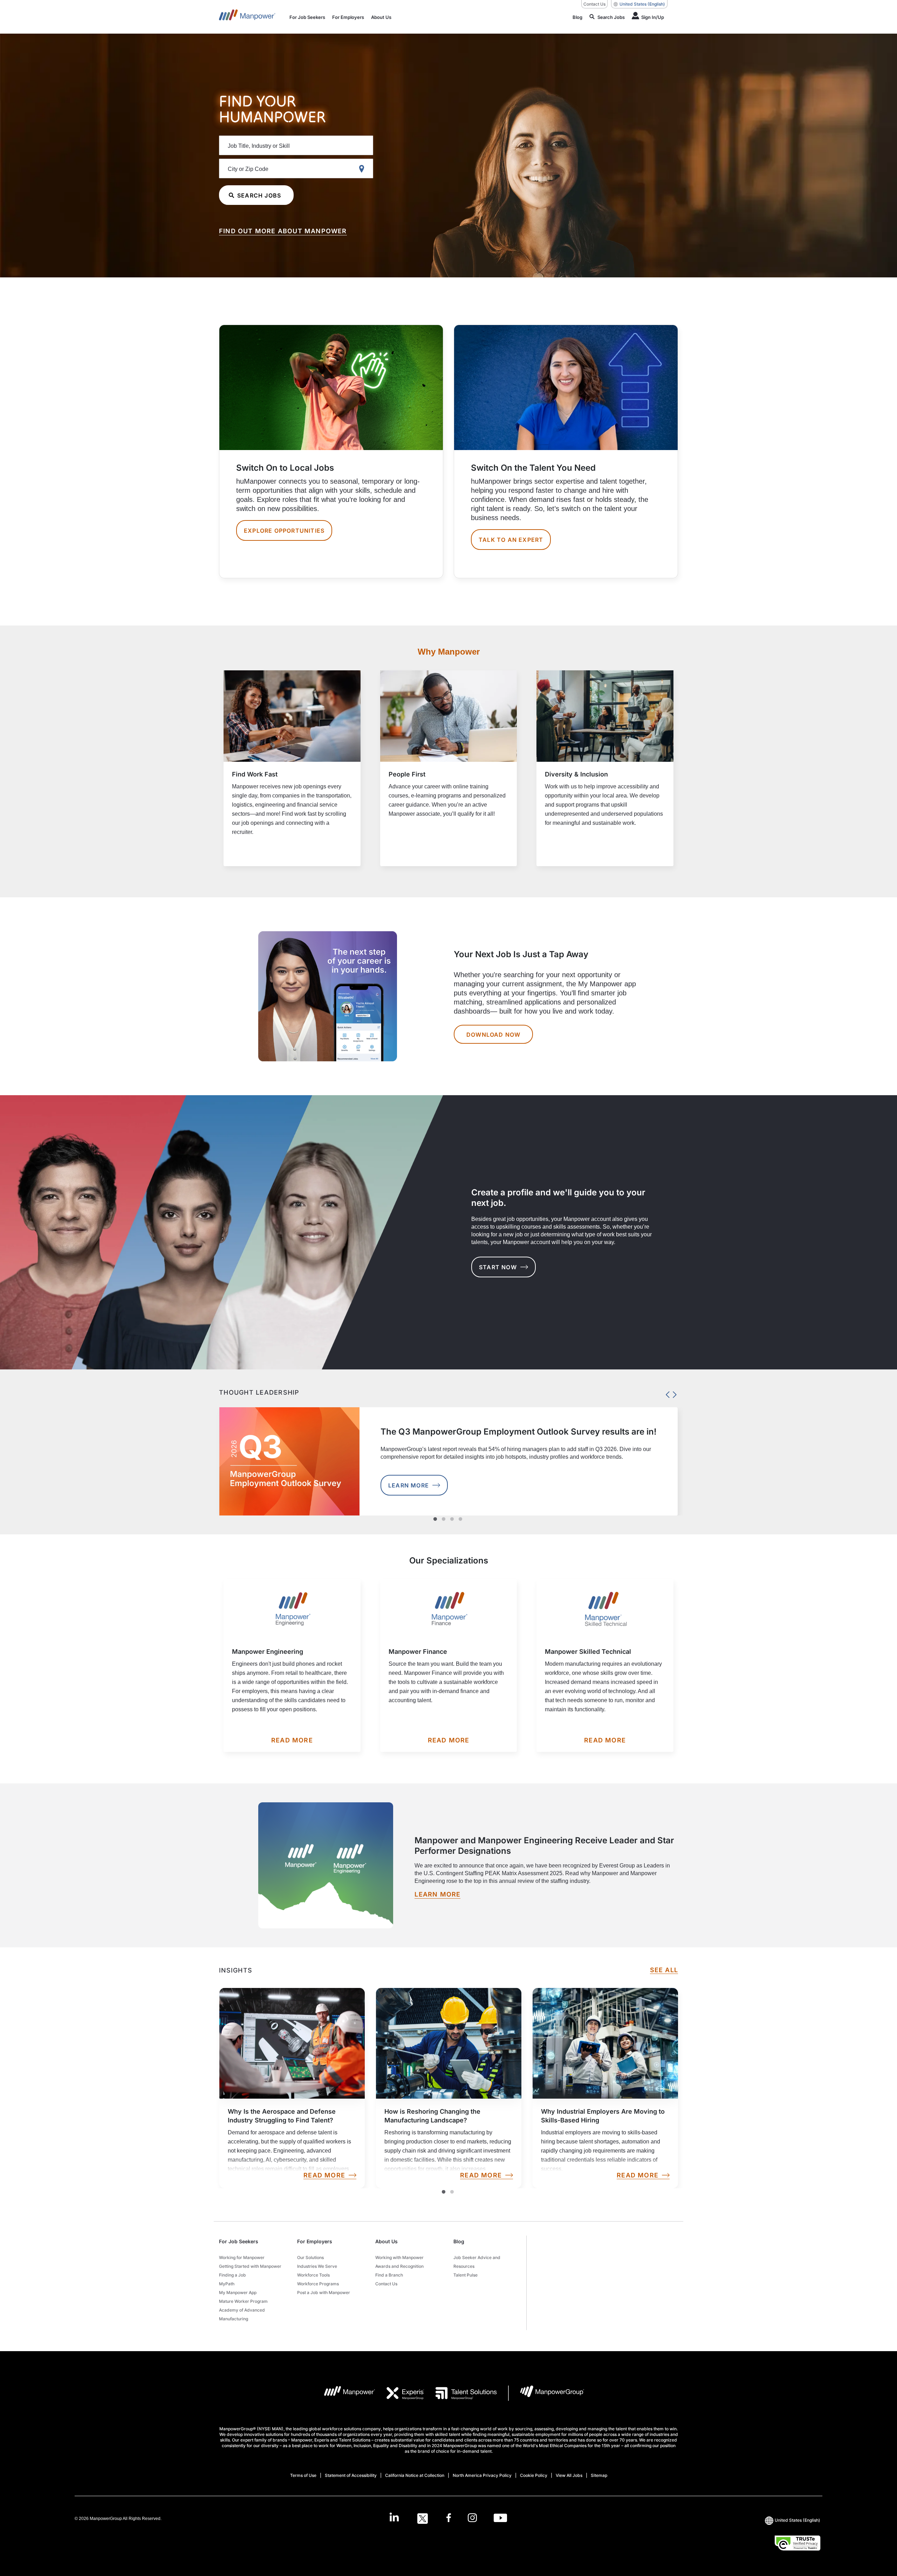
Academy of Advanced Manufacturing (242, 2314)
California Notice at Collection (415, 2475)
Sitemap (599, 2475)
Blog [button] (459, 2241)
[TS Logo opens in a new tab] (461, 2393)
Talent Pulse (465, 2275)
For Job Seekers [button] (239, 2241)
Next (673, 1393)
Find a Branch (389, 2275)
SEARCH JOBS (259, 195)
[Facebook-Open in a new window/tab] (449, 2519)
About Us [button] (386, 2241)
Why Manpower (449, 652)
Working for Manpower (242, 2257)
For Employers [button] (315, 2241)
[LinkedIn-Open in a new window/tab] (394, 2518)
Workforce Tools (313, 2275)
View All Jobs (569, 2475)
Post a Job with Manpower (324, 2292)
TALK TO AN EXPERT (511, 540)
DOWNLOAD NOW (493, 1035)
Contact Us (594, 4)
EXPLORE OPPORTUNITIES (284, 531)
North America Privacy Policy (482, 2475)
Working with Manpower (399, 2257)
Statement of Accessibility (351, 2475)
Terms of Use (303, 2475)
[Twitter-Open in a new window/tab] (423, 2519)
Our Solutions (310, 2257)
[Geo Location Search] (363, 169)
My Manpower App (238, 2292)
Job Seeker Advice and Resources (477, 2262)
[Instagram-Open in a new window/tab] (472, 2519)
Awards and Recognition (399, 2266)
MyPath (227, 2284)
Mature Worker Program (243, 2301)
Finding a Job (232, 2275)
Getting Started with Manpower (250, 2266)
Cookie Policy (534, 2475)
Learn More (409, 1485)
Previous (666, 1393)
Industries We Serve (317, 2266)
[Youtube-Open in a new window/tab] (500, 2519)
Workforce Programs (318, 2284)
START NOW (498, 1267)
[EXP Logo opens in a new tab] (400, 2393)
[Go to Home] (247, 17)
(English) (642, 4)
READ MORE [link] (324, 2175)
